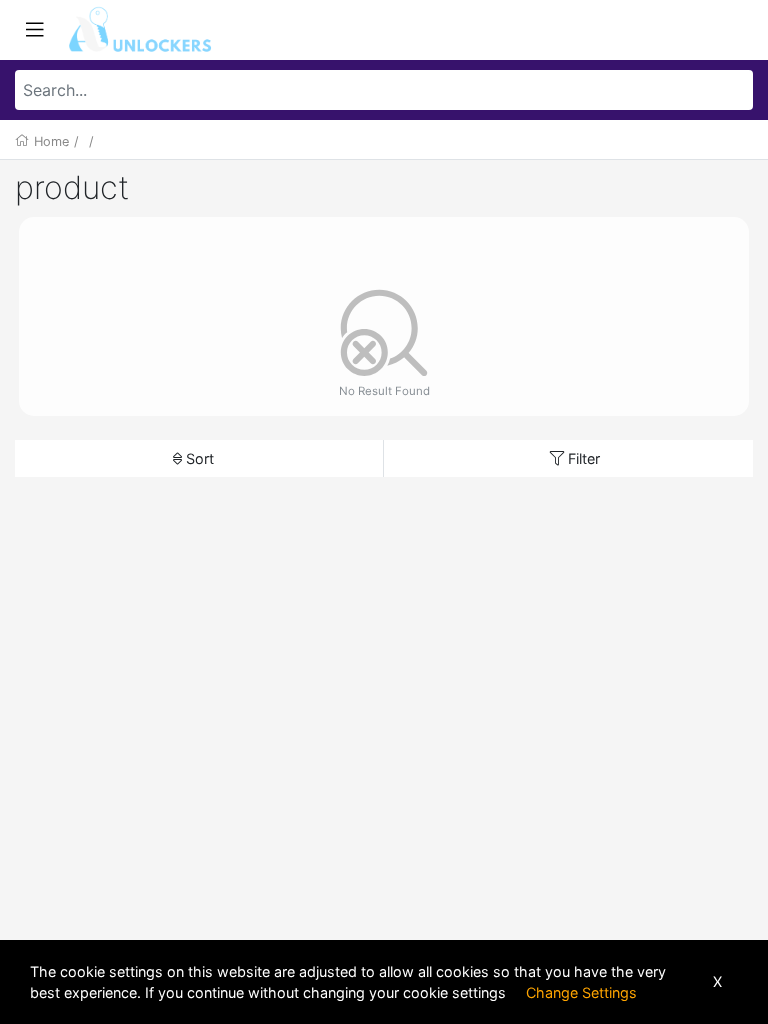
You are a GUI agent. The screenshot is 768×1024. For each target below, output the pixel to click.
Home (51, 141)
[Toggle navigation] (35, 30)
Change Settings (581, 992)
